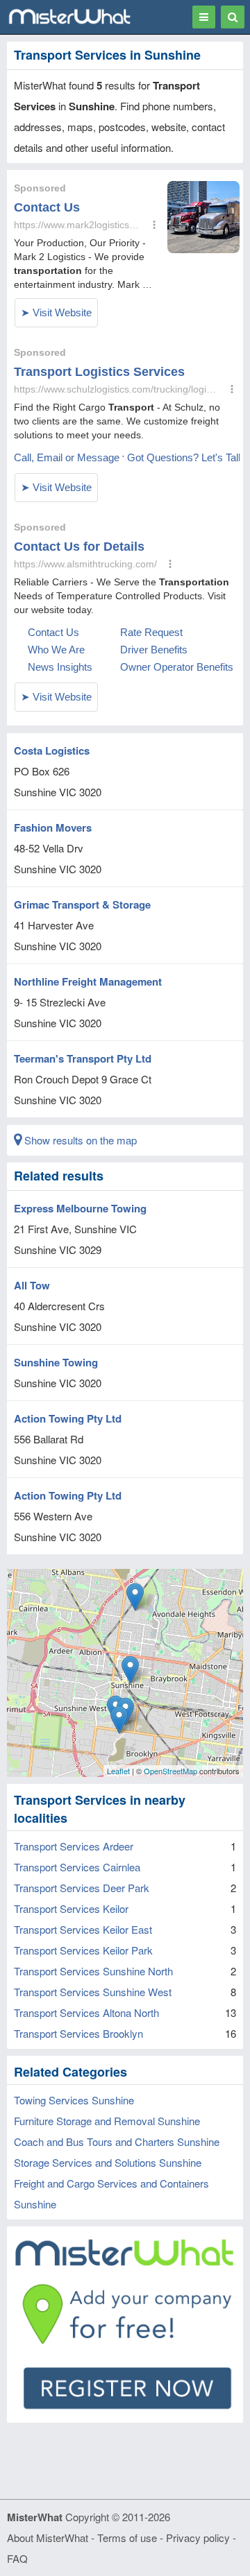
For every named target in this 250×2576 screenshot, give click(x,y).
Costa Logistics (52, 750)
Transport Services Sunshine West (93, 1992)
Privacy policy (198, 2538)
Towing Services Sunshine (74, 2100)
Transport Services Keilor (71, 1908)
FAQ (17, 2558)
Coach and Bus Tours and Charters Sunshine (117, 2141)
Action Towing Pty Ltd (68, 1418)
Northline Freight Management (88, 981)
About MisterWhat (48, 2538)
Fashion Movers (53, 827)
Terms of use (127, 2538)
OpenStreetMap (170, 1771)
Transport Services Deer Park (82, 1888)
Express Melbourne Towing (80, 1208)
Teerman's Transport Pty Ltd (83, 1058)
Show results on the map (79, 1140)
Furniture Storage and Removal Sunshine (107, 2121)
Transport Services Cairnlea (77, 1867)
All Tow (32, 1285)
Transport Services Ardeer (74, 1846)
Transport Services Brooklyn (78, 2033)
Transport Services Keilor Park (83, 1950)
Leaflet (118, 1771)
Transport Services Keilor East (83, 1929)
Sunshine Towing (56, 1362)
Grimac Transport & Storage (82, 904)
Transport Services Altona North (86, 2012)
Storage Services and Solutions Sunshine (108, 2162)
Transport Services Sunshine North (93, 1971)
